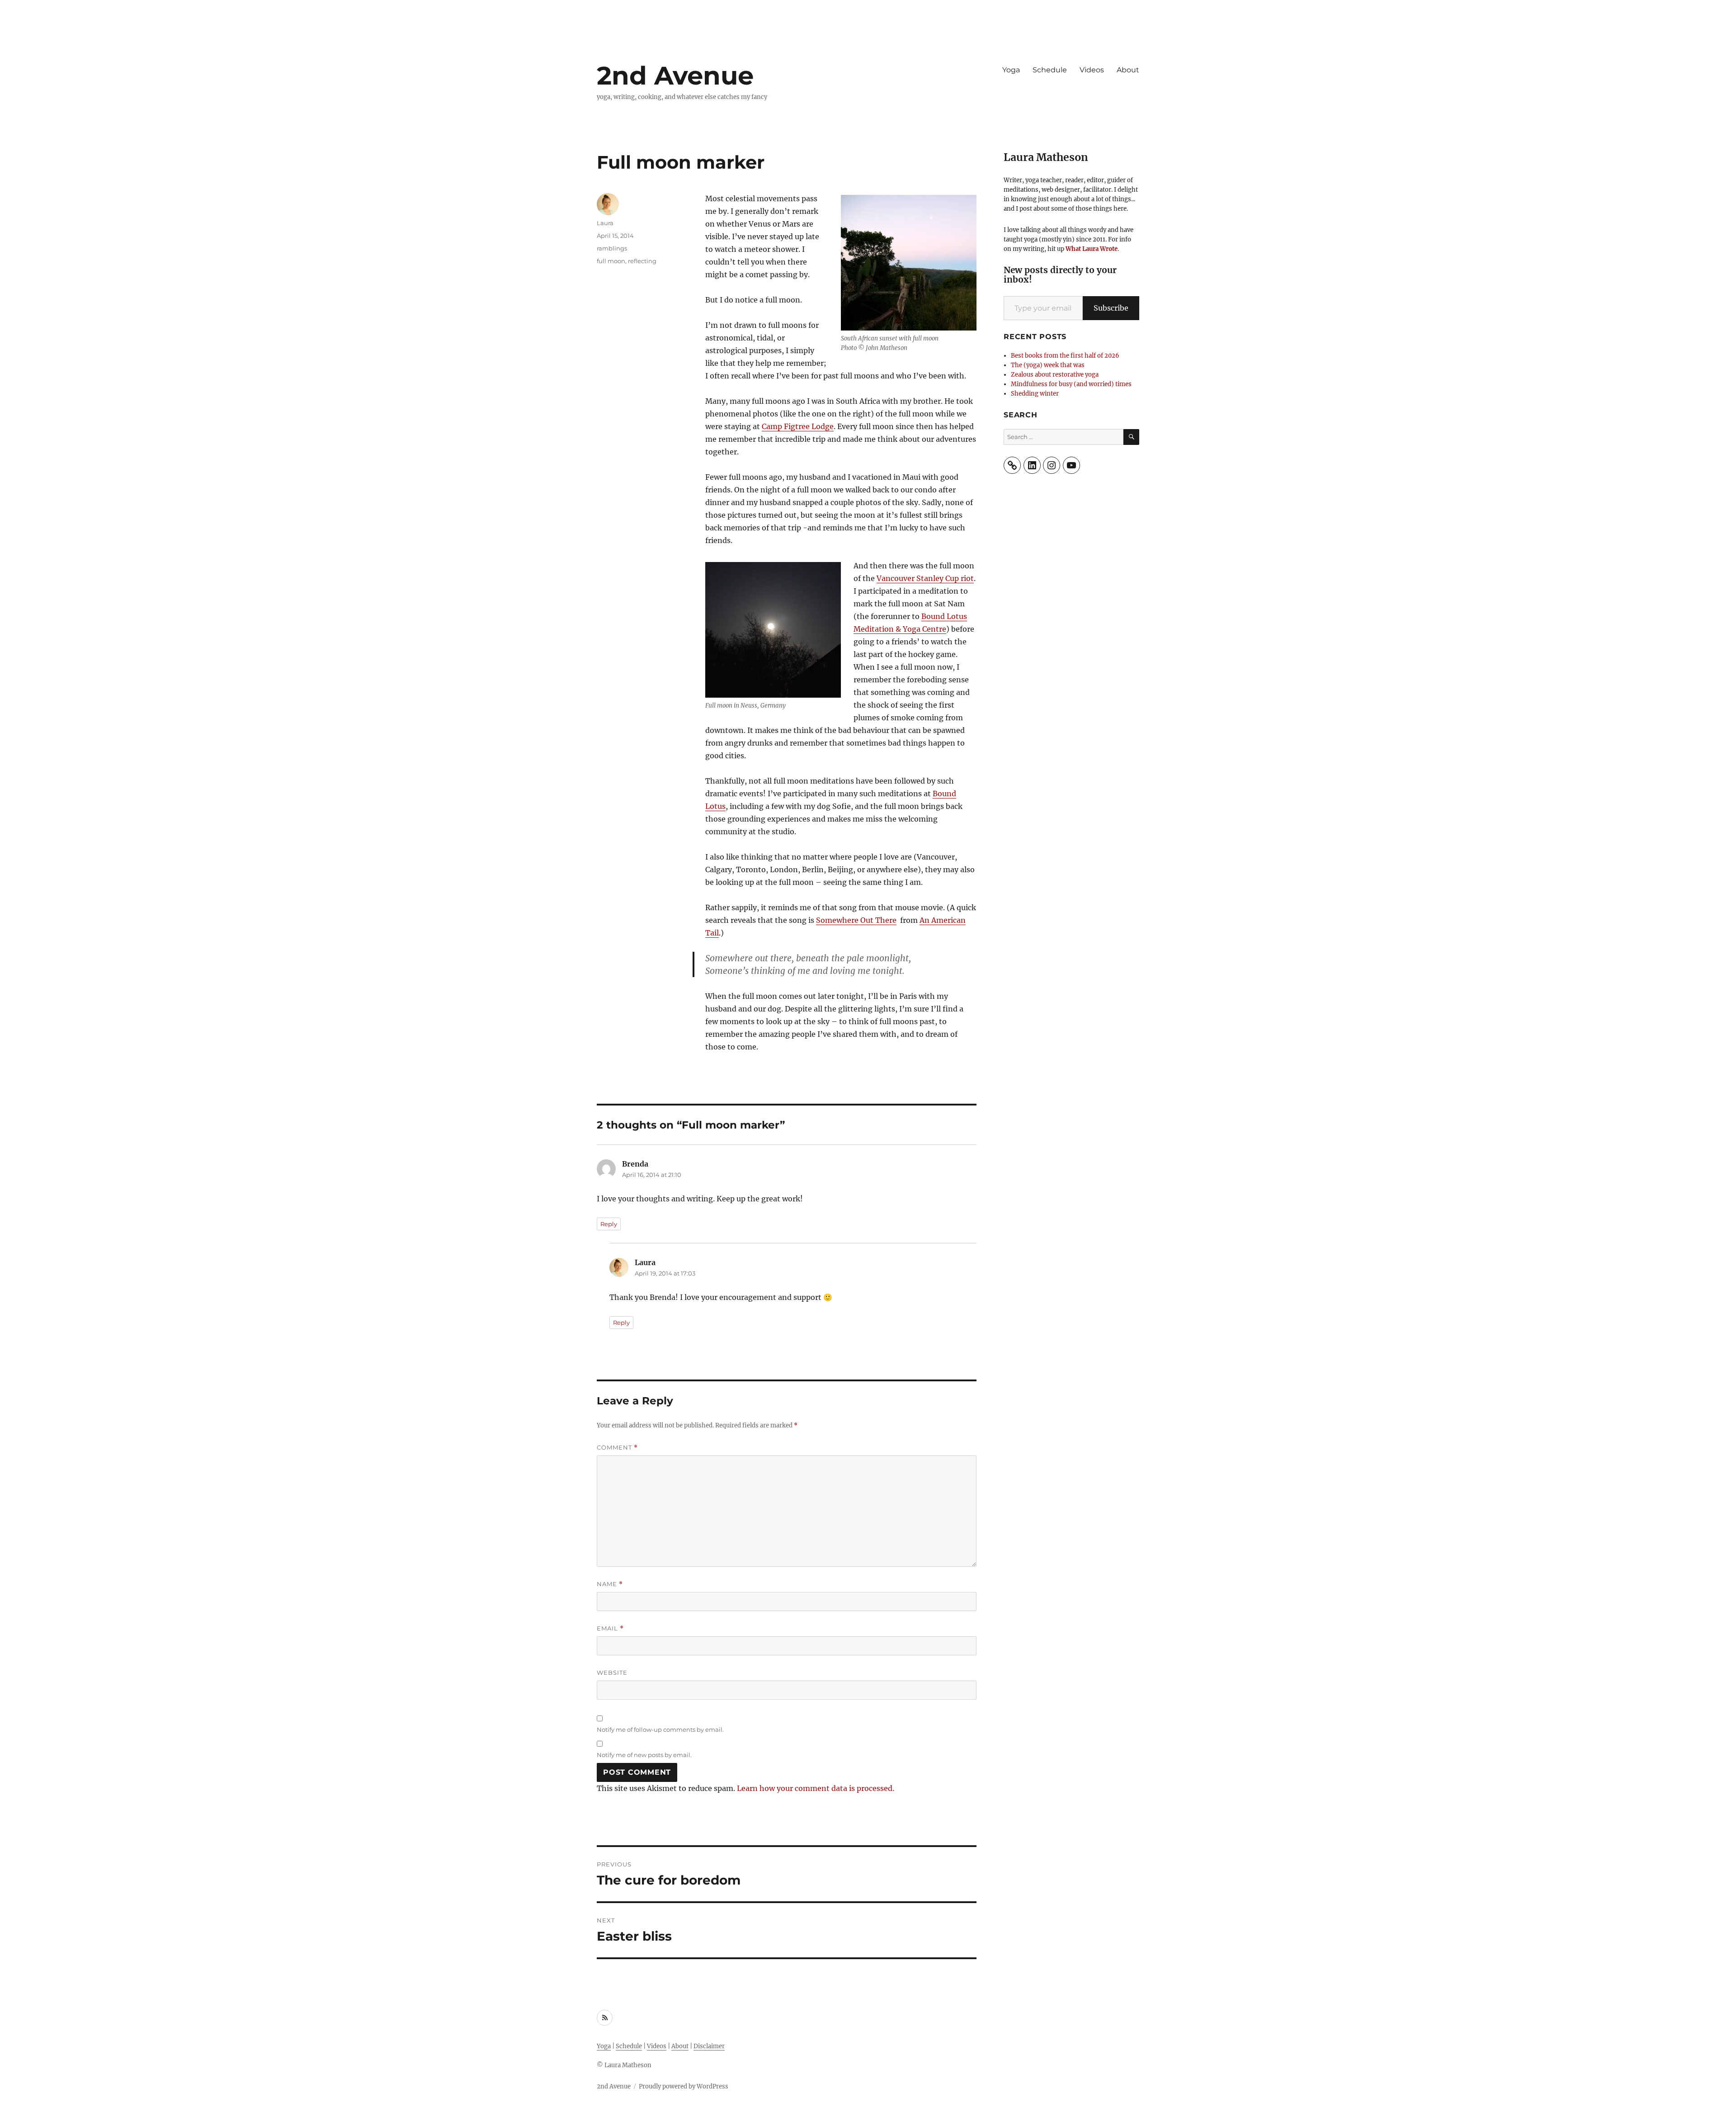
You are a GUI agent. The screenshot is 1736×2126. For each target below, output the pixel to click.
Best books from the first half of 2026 (1065, 356)
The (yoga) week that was (1048, 365)
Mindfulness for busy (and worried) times (1071, 384)
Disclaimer (709, 2046)
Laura (605, 223)
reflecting (642, 261)
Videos (1092, 70)
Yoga (1011, 70)
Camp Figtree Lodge (798, 426)
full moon (611, 261)
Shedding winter (1035, 394)
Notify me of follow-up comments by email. (660, 1729)
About (1128, 70)
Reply (609, 1224)
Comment (617, 1448)
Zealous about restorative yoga (1055, 375)
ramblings (612, 248)
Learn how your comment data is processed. (816, 1788)
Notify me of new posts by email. (644, 1755)
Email (610, 1628)
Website (612, 1672)
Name (610, 1584)
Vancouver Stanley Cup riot (925, 578)
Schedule (1050, 70)
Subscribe (1111, 308)
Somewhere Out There (856, 920)
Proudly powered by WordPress (684, 2086)
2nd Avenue (675, 76)
